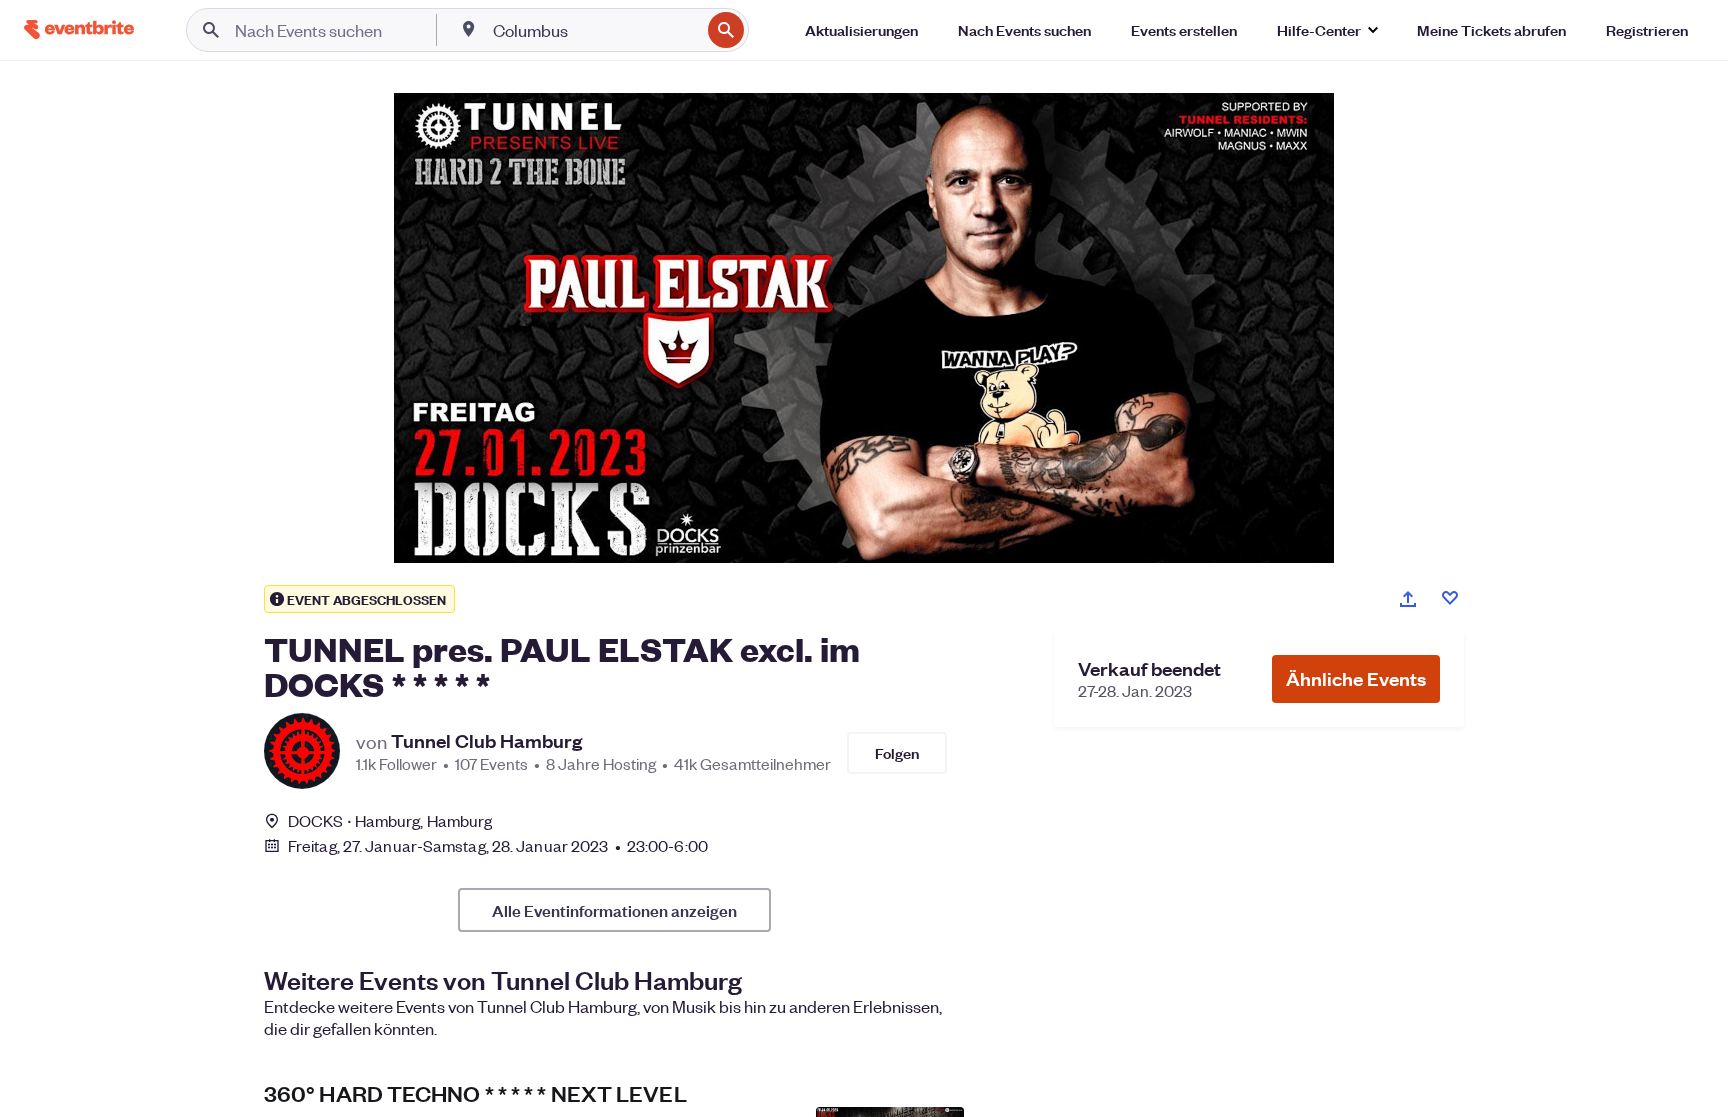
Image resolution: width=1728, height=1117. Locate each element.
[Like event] (1450, 598)
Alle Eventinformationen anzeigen (614, 910)
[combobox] (594, 30)
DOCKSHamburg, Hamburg (390, 820)
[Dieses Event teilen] (1408, 599)
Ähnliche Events (1356, 678)
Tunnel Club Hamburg (486, 741)
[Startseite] (79, 29)
